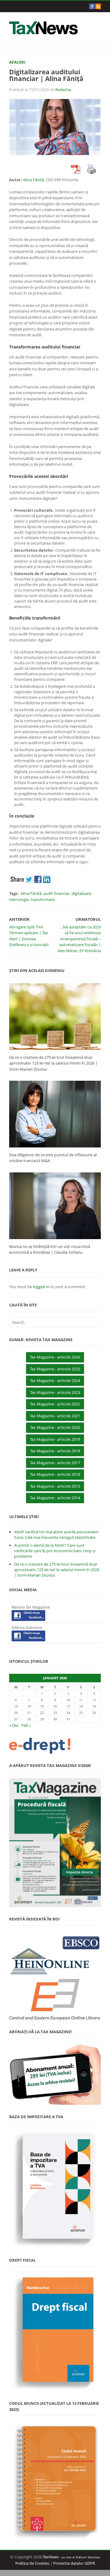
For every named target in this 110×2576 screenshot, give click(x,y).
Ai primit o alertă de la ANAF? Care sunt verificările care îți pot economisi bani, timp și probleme (55, 1551)
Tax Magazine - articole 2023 (55, 1392)
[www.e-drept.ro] (55, 1746)
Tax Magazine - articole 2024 (55, 1380)
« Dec (14, 1725)
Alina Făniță (33, 180)
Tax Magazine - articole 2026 (55, 1357)
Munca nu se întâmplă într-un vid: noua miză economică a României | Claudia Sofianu (50, 1249)
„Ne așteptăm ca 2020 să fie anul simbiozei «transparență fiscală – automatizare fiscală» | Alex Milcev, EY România (79, 939)
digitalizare (81, 893)
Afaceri (17, 62)
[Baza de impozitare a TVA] (55, 2189)
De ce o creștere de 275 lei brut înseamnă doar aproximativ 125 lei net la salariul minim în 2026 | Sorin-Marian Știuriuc (53, 1063)
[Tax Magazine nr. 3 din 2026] (55, 1843)
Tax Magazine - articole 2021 (55, 1416)
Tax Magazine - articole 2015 (55, 1486)
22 (42, 1713)
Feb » (26, 1725)
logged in (41, 1287)
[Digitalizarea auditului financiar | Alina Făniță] (55, 127)
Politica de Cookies (32, 2563)
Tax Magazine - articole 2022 (55, 1404)
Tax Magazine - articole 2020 (55, 1427)
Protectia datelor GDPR (74, 2563)
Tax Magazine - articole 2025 (55, 1369)
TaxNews (51, 2557)
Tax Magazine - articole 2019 (55, 1439)
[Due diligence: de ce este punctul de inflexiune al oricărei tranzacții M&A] (55, 1114)
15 (42, 1706)
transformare (43, 899)
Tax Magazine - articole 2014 (55, 1498)
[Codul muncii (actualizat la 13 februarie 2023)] (55, 2481)
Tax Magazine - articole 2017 (55, 1463)
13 (16, 1706)
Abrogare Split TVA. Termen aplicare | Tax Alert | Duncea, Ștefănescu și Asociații (29, 936)
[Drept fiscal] (55, 2332)
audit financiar (57, 893)
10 (68, 1700)
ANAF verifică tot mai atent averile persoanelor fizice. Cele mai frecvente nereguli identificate (56, 1535)
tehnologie (19, 899)
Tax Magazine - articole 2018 (55, 1451)
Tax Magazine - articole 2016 (55, 1474)
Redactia (63, 90)
